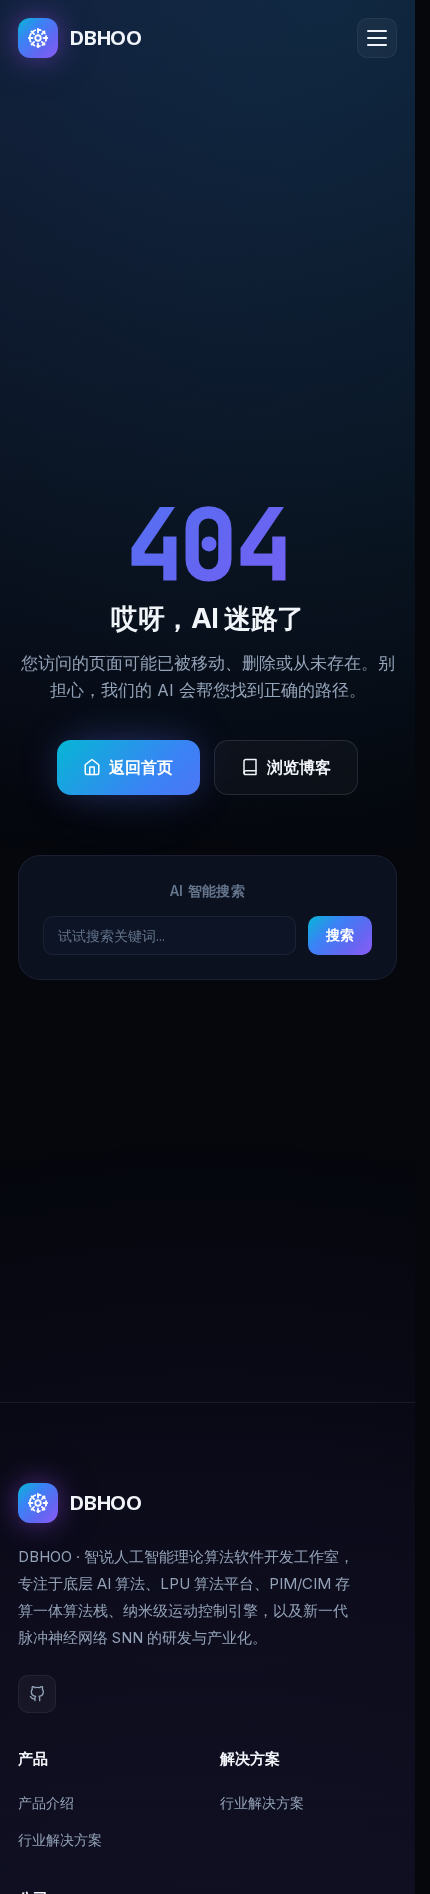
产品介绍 (46, 1802)
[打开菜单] (377, 38)
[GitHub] (37, 1694)
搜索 (340, 934)
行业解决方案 (60, 1839)
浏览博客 (299, 767)
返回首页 (141, 767)
